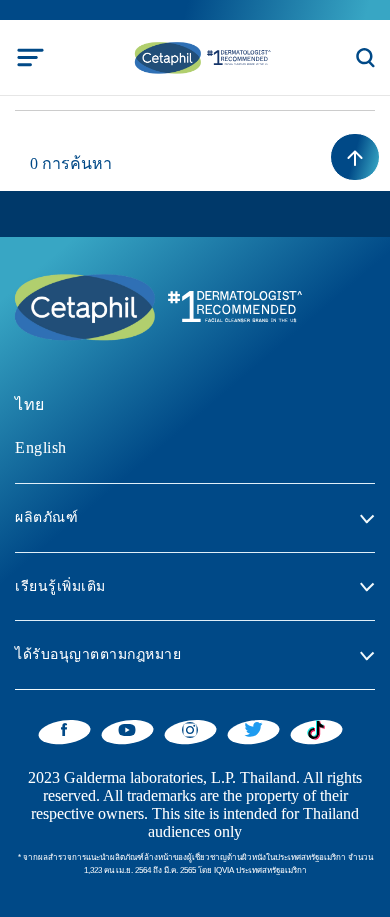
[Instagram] (190, 729)
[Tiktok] (316, 730)
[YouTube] (127, 729)
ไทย (30, 404)
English (41, 447)
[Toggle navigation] (30, 57)
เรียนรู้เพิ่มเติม (60, 586)
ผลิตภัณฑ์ (46, 517)
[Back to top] (355, 157)
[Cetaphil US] (155, 305)
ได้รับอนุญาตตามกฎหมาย (98, 654)
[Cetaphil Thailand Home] (201, 56)
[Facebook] (64, 729)
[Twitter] (253, 729)
